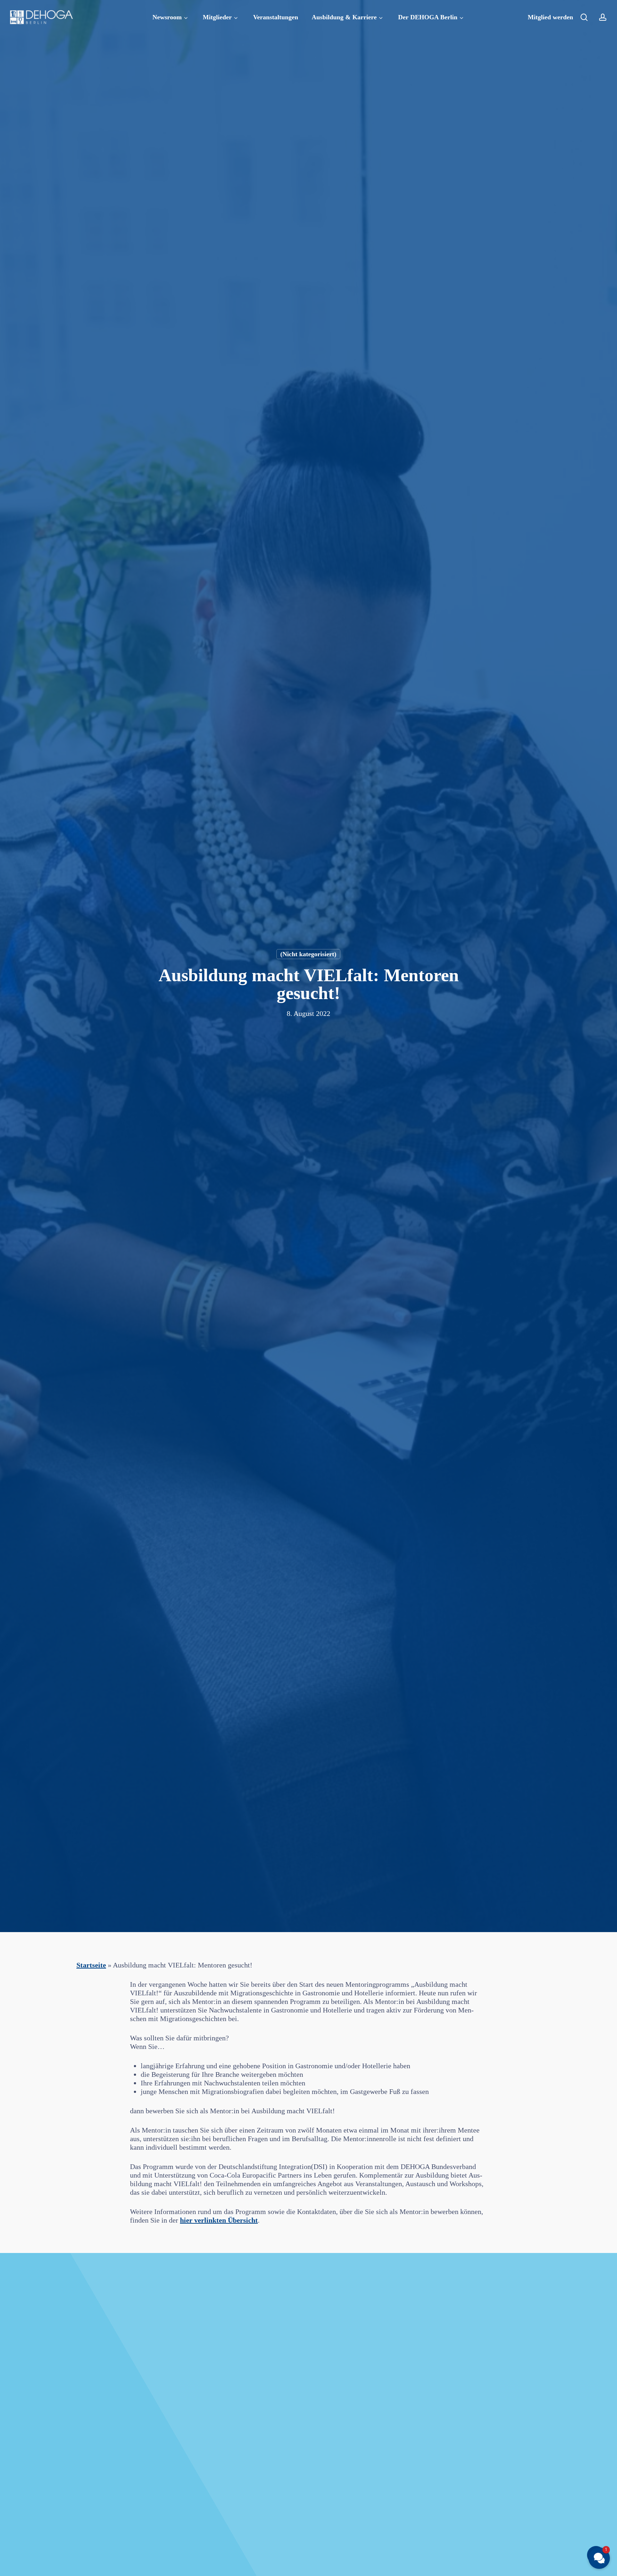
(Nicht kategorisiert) (308, 954)
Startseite (91, 1965)
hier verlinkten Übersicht (219, 2220)
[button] (599, 2558)
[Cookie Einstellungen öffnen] (16, 2566)
